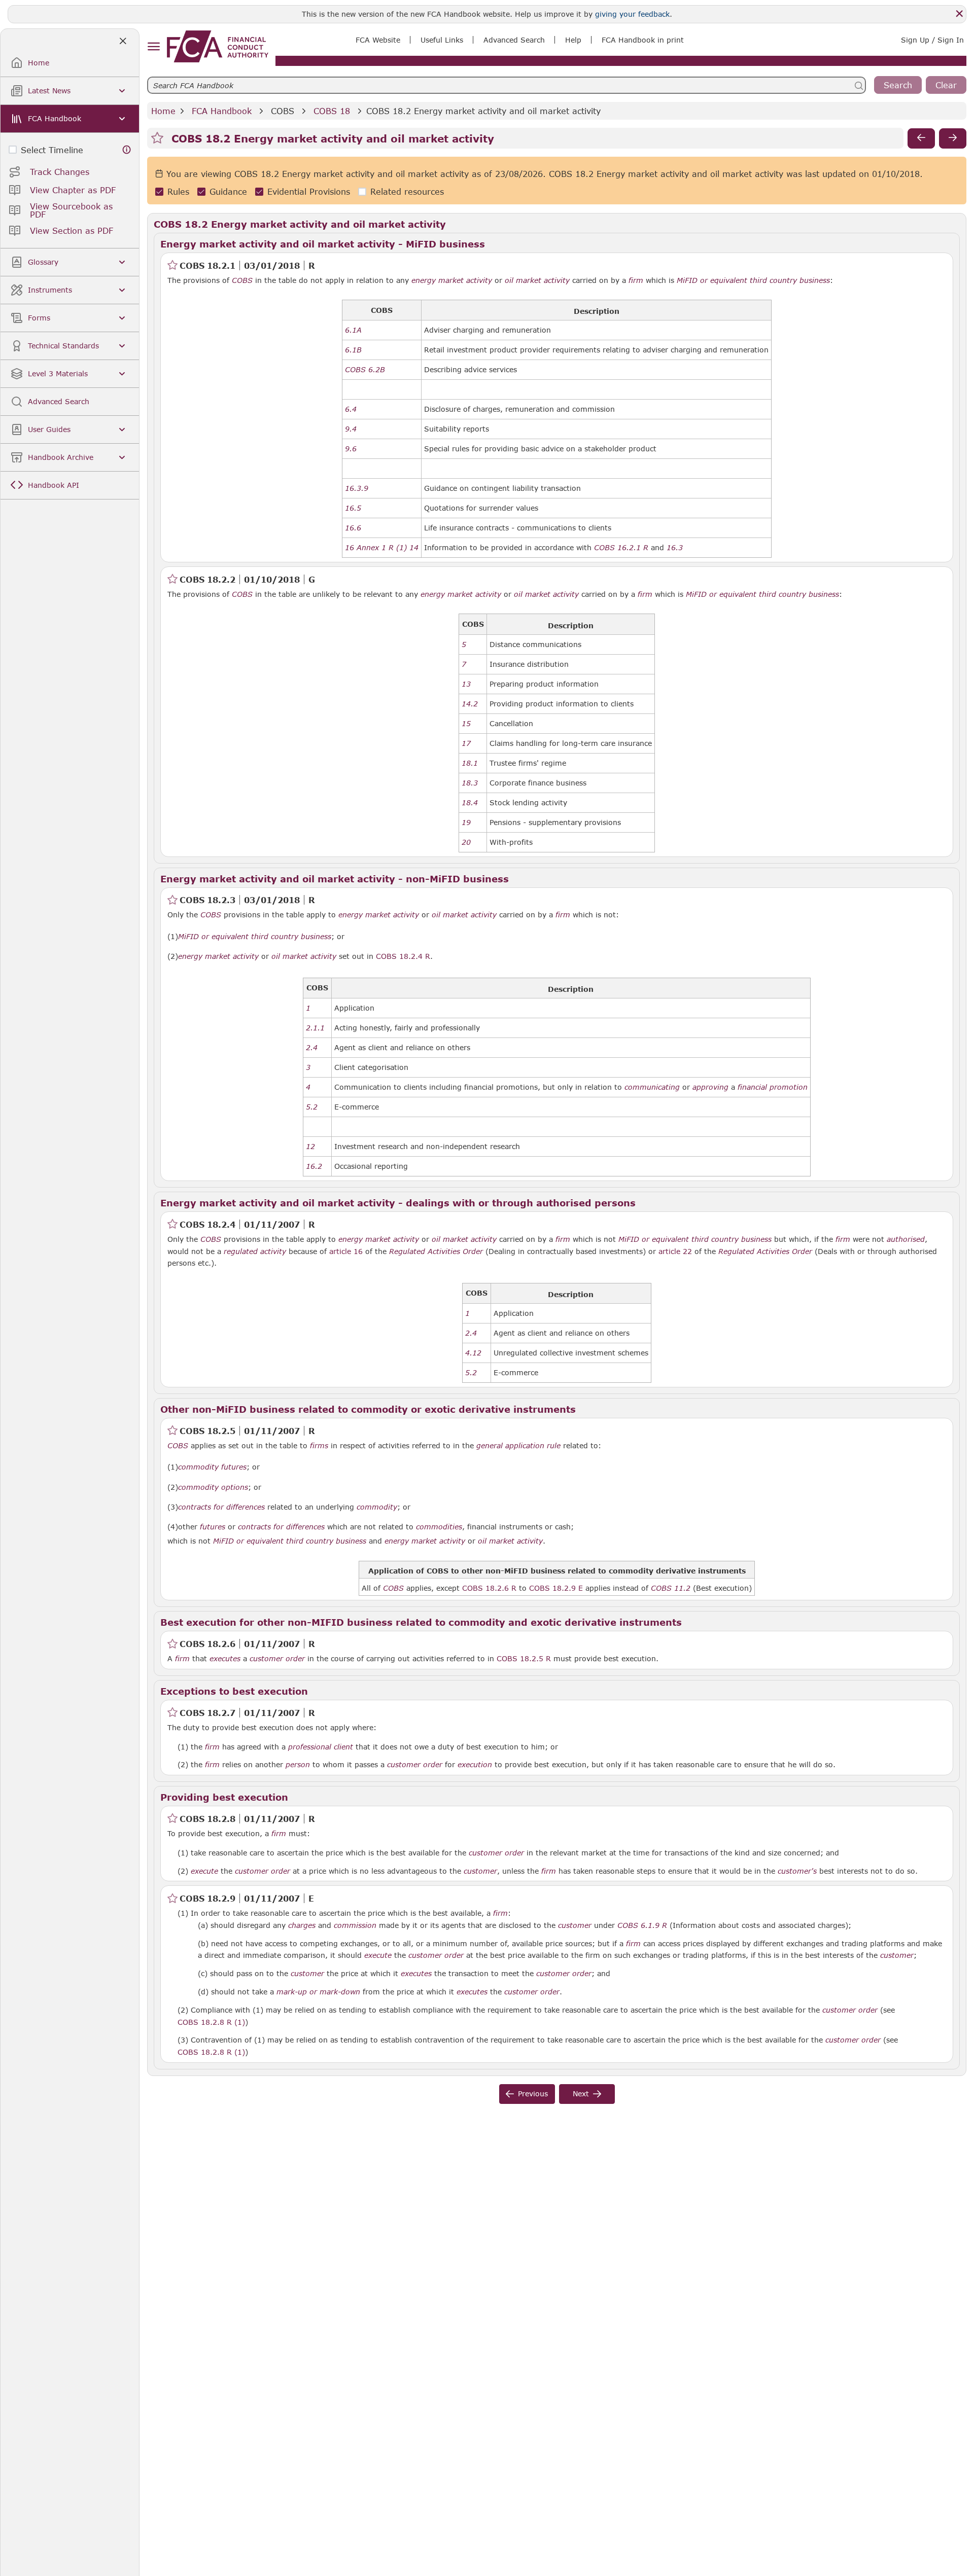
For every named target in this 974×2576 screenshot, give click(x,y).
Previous (533, 2094)
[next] (953, 138)
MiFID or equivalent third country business (753, 280)
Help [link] (573, 40)
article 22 (675, 1251)
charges (302, 1925)
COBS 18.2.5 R (524, 1658)
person (298, 1765)
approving (710, 1087)
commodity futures (212, 1467)
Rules (178, 192)
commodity (377, 1507)
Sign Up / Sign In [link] (932, 40)
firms (319, 1446)
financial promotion (773, 1087)
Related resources (407, 192)
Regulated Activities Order (436, 1251)
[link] (218, 46)
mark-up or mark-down (318, 1992)
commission (355, 1925)
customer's (797, 1871)
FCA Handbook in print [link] (643, 40)
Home (163, 111)
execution (475, 1765)
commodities (439, 1527)
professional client (321, 1747)
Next (581, 2094)
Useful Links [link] (442, 40)
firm (636, 280)
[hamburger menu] (153, 47)
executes (225, 1659)
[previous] (921, 138)
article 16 (346, 1251)
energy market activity (452, 280)
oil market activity (537, 280)
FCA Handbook (222, 111)
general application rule (518, 1446)
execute (204, 1871)
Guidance (228, 192)
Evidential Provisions (309, 192)
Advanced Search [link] (514, 40)
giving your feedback (632, 14)
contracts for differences (221, 1507)
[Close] (959, 14)
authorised (906, 1239)
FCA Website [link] (378, 40)
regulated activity (255, 1251)
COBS (283, 111)
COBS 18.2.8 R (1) (211, 2022)
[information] (127, 150)
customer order (277, 1659)
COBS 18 (332, 111)
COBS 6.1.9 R (642, 1925)
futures (213, 1527)
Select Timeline (52, 150)
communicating (652, 1087)
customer (480, 1871)
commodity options (213, 1487)
